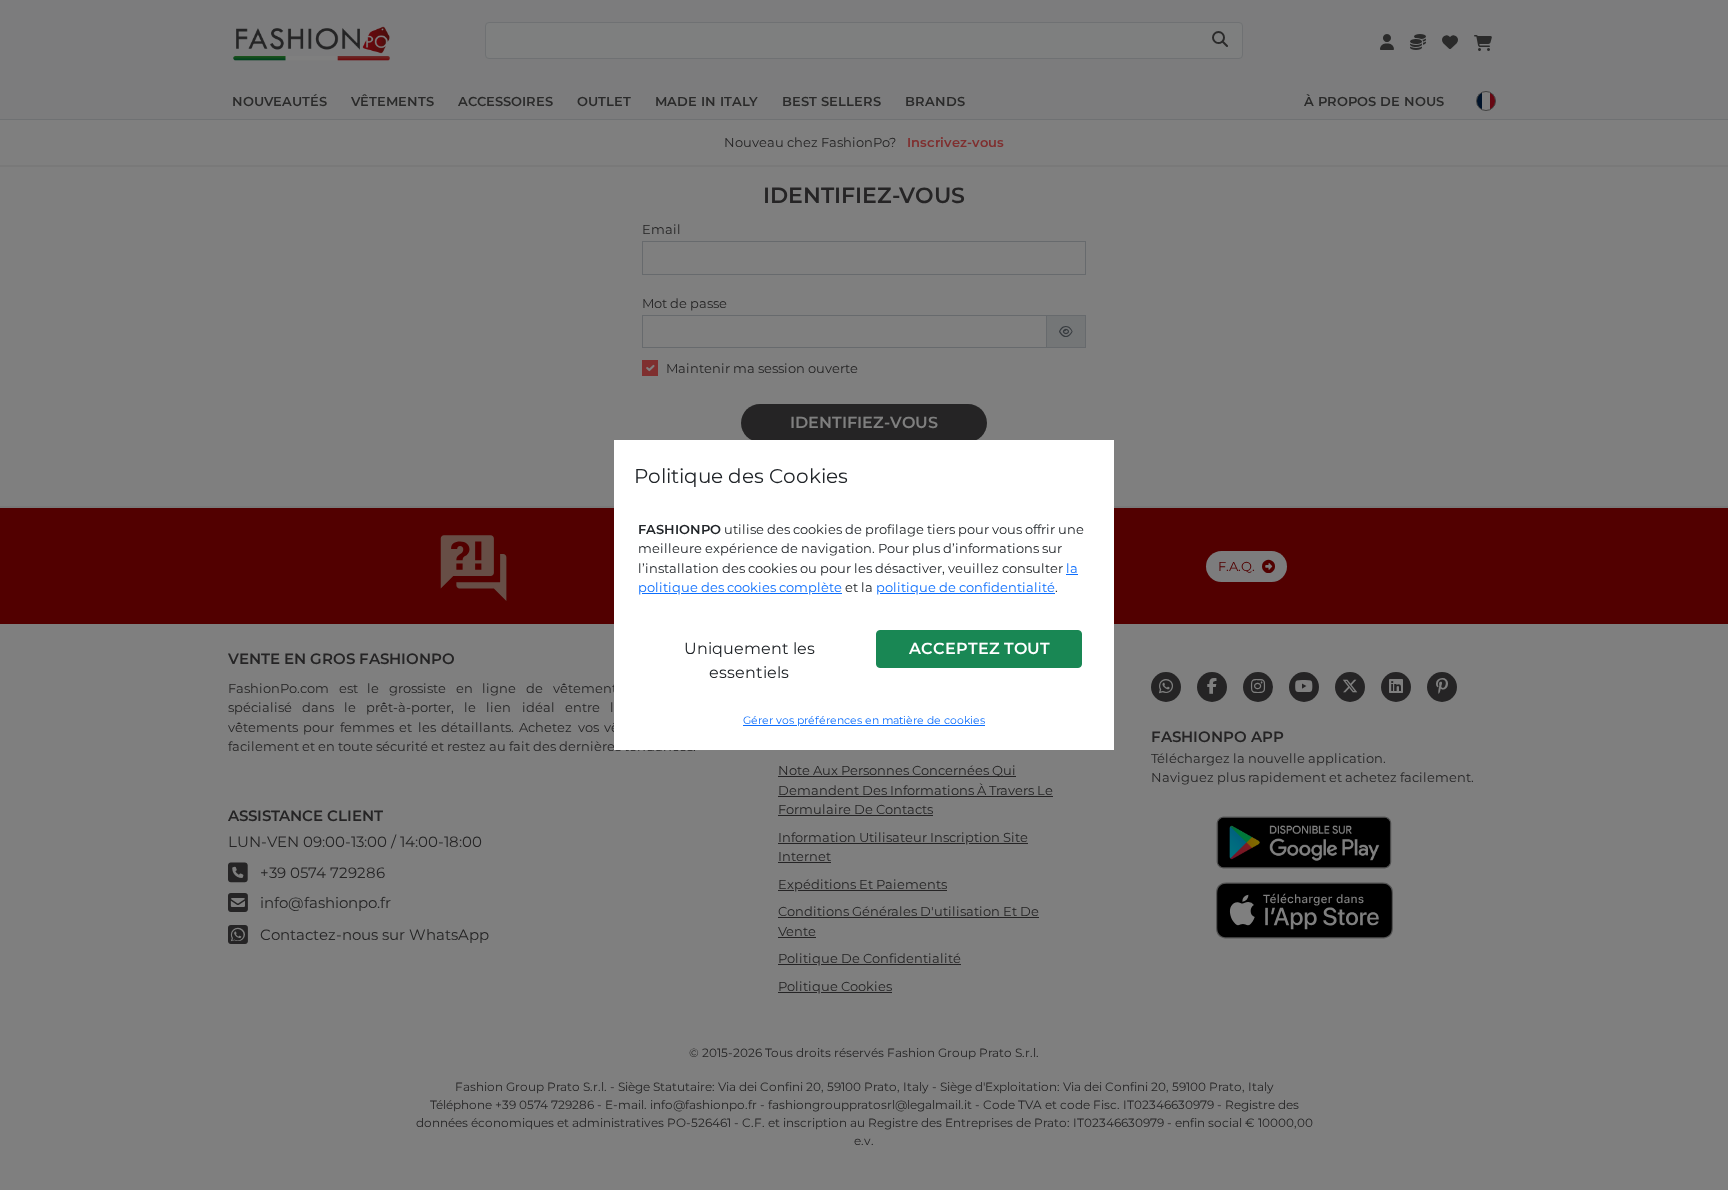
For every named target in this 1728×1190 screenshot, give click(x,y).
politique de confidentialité (965, 587)
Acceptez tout (979, 648)
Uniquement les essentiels (749, 660)
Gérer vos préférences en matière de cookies (864, 720)
